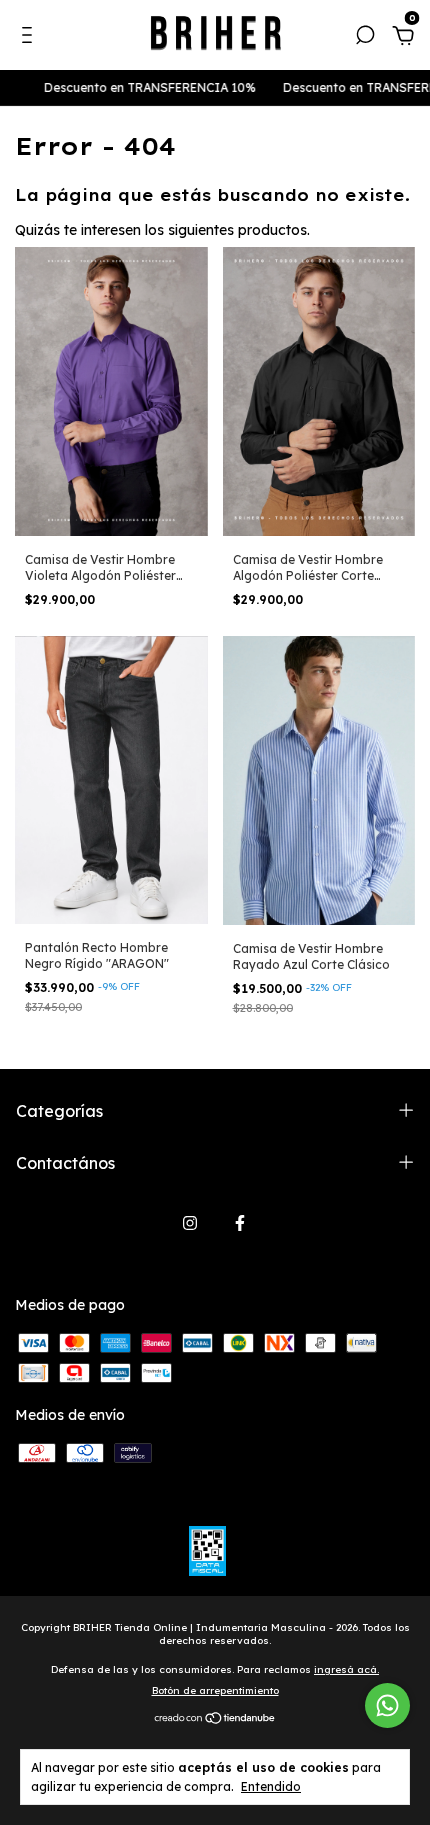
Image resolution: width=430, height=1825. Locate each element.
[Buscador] (365, 38)
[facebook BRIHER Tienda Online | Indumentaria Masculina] (240, 1223)
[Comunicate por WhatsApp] (387, 1705)
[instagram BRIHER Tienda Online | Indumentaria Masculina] (190, 1223)
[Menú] (30, 38)
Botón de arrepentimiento (215, 1690)
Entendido (271, 1786)
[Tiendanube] (215, 1719)
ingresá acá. (346, 1669)
